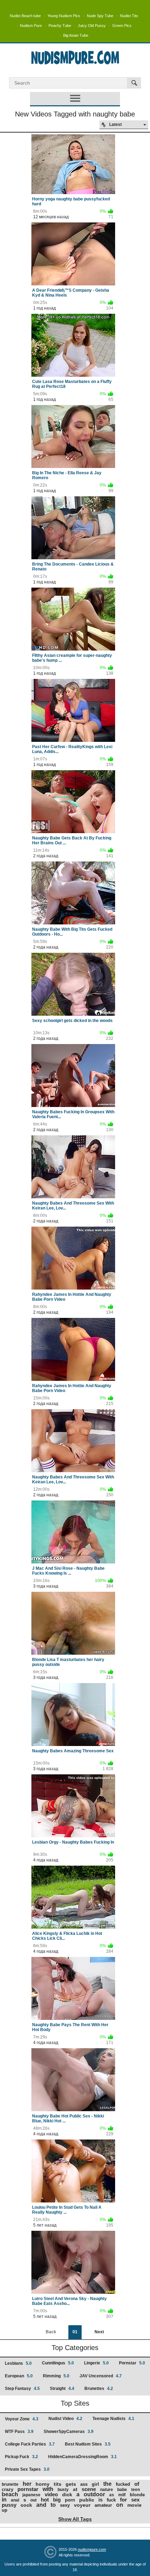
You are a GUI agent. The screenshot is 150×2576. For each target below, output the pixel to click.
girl (95, 2484)
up (5, 2510)
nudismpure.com (92, 2549)
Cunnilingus (58, 2363)
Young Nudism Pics (64, 16)
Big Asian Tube (76, 35)
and (41, 2505)
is (100, 2500)
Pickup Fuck (21, 2457)
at (75, 2489)
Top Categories (75, 2348)
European (19, 2376)
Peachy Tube (60, 26)
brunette (10, 2484)
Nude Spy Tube (100, 16)
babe (122, 2490)
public (87, 2500)
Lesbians (18, 2363)
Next (99, 2332)
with (48, 2489)
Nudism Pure (31, 26)
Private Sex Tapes (27, 2469)
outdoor (94, 2494)
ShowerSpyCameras (69, 2432)
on (120, 2505)
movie (134, 2505)
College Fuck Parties (30, 2444)
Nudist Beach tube (25, 16)
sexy (65, 2505)
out (33, 2500)
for (123, 2500)
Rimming (56, 2376)
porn (70, 2500)
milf (122, 2495)
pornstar (28, 2489)
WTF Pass (19, 2432)
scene (89, 2489)
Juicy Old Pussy (92, 26)
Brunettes (99, 2389)
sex (135, 2500)
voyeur (82, 2505)
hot (45, 2500)
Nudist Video (65, 2419)
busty (63, 2490)
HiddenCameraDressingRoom (82, 2457)
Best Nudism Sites (88, 2444)
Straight (62, 2389)
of (137, 2484)
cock (26, 2505)
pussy (9, 2505)
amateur (103, 2505)
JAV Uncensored (101, 2376)
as (112, 2495)
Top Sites (75, 2403)
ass (84, 2484)
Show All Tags (75, 2519)
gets (71, 2484)
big (57, 2500)
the (107, 2484)
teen (136, 2490)
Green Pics (122, 26)
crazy (7, 2489)
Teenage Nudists (113, 2419)
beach (10, 2494)
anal (15, 2500)
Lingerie (96, 2363)
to (53, 2505)
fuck (111, 2500)
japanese (31, 2495)
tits (58, 2484)
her (27, 2484)
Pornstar (132, 2363)
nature (107, 2490)
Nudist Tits (129, 16)
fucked (123, 2484)
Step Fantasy (22, 2389)
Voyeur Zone (22, 2419)
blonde (137, 2495)
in (4, 2500)
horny (43, 2484)
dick (67, 2495)
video (51, 2494)
